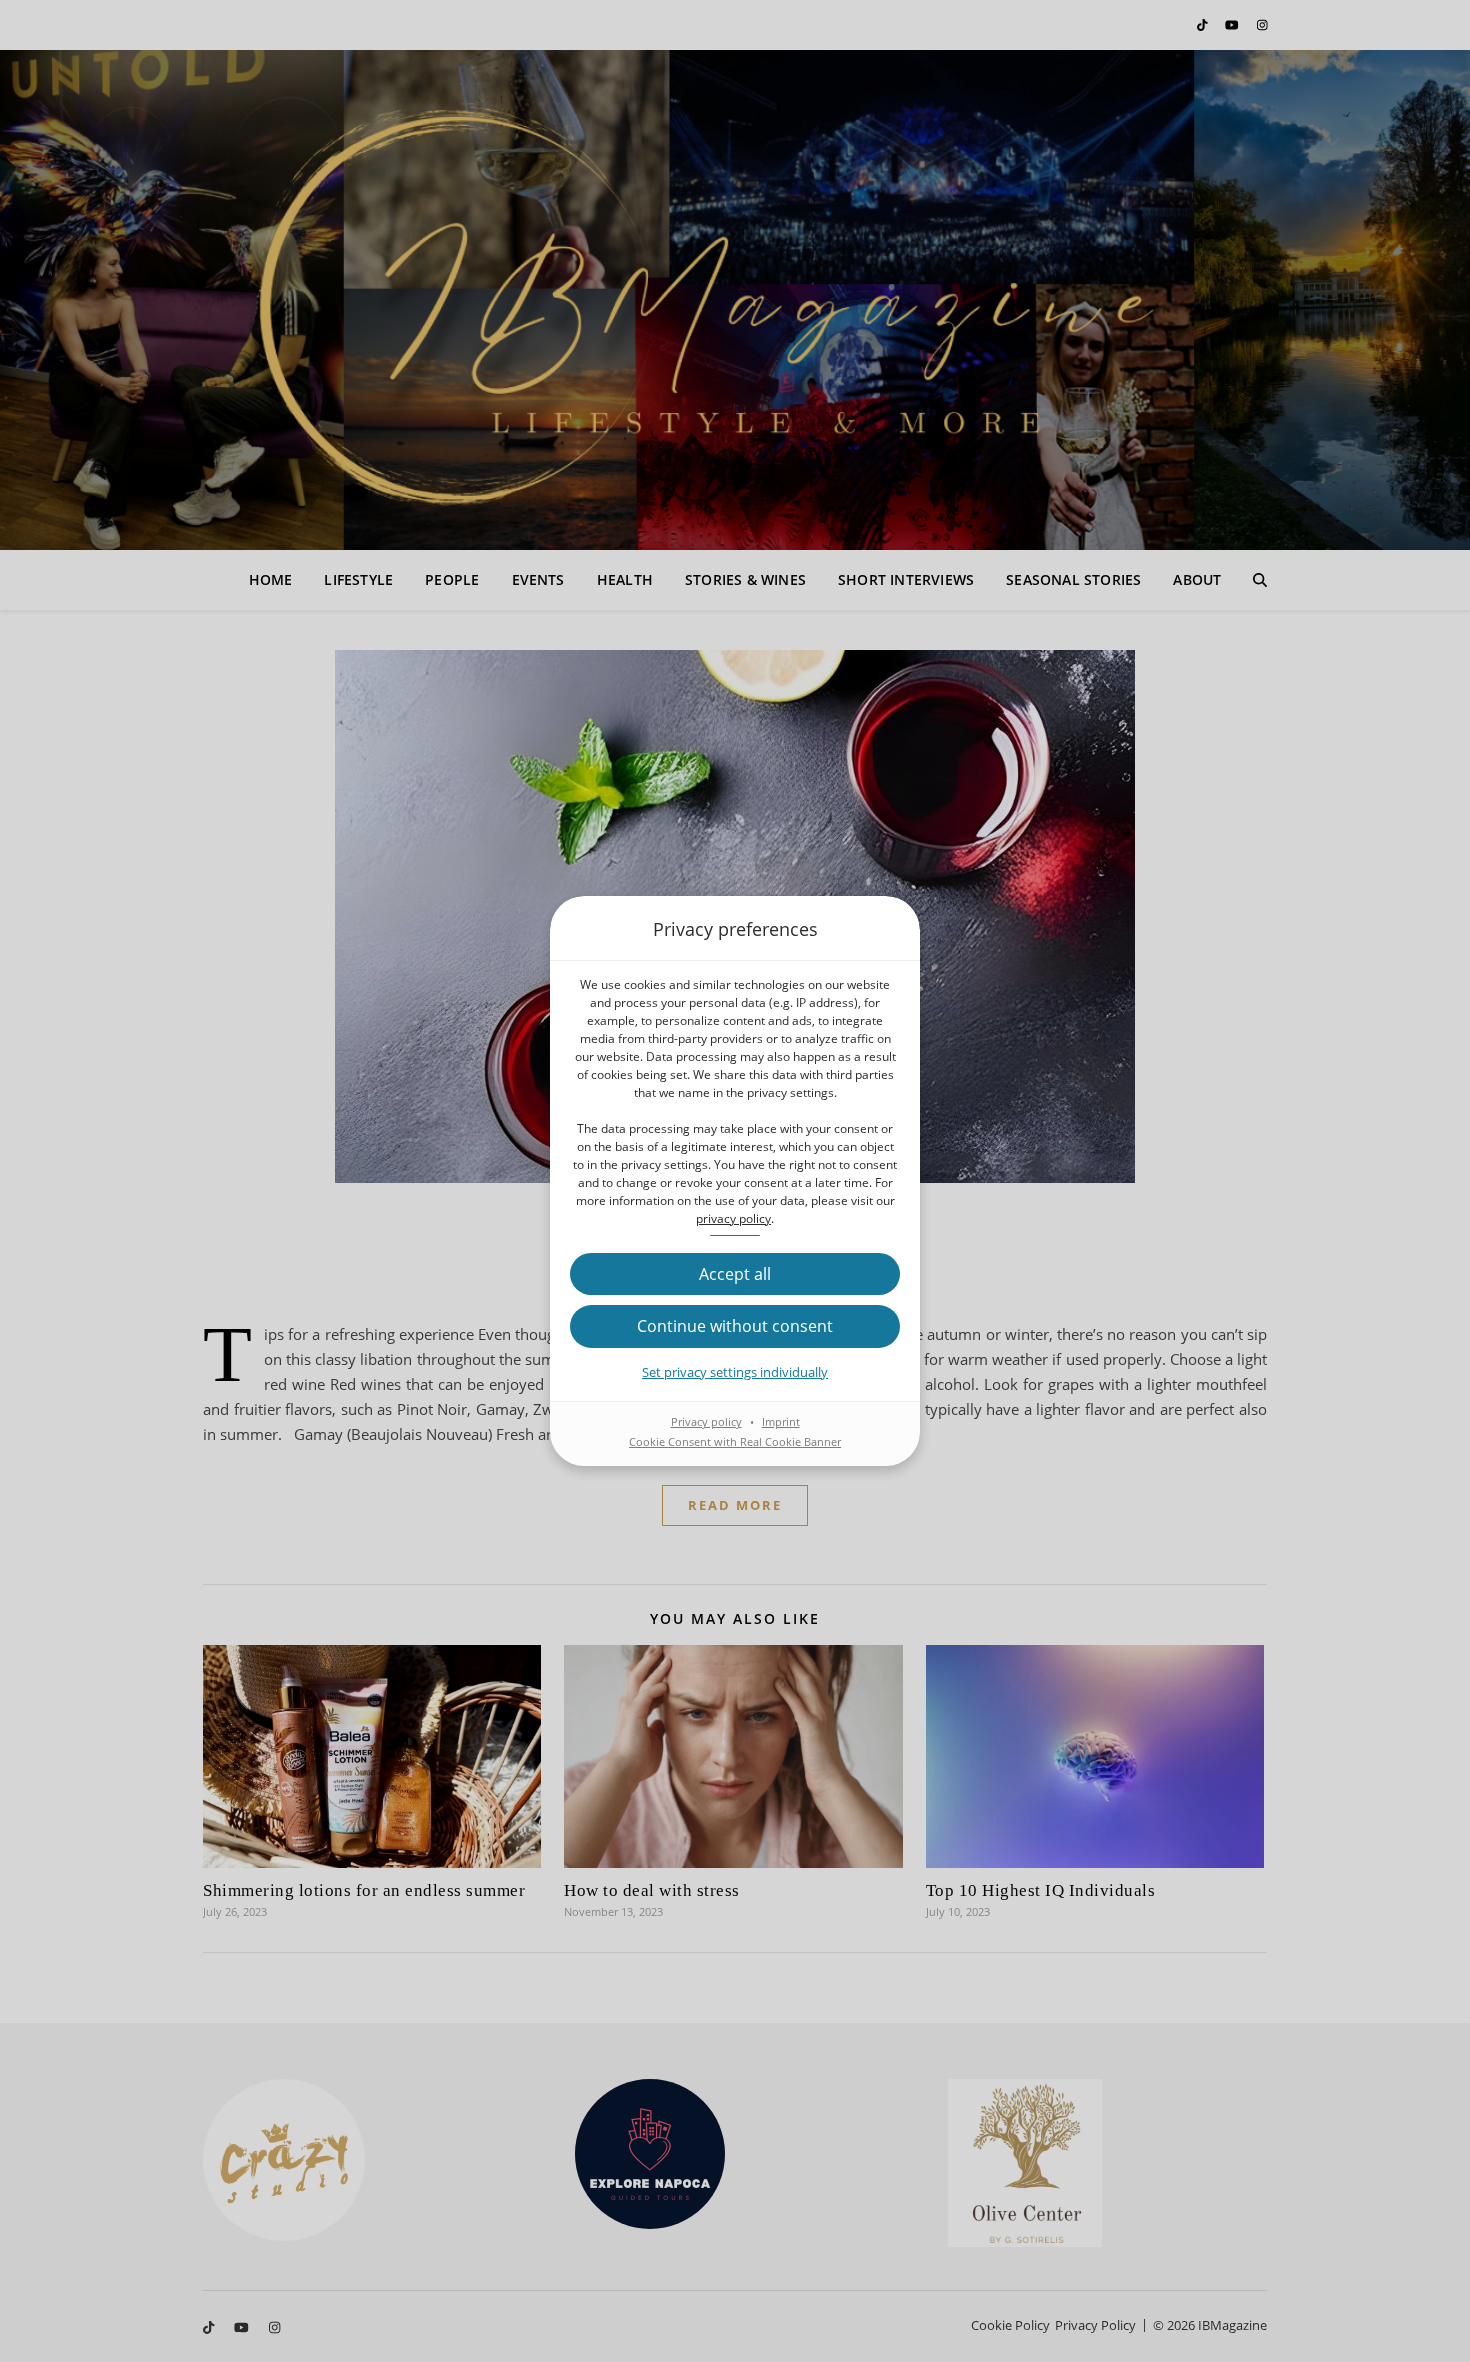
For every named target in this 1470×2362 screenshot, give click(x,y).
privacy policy (733, 1218)
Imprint (781, 1421)
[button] (735, 1274)
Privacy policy (706, 1421)
